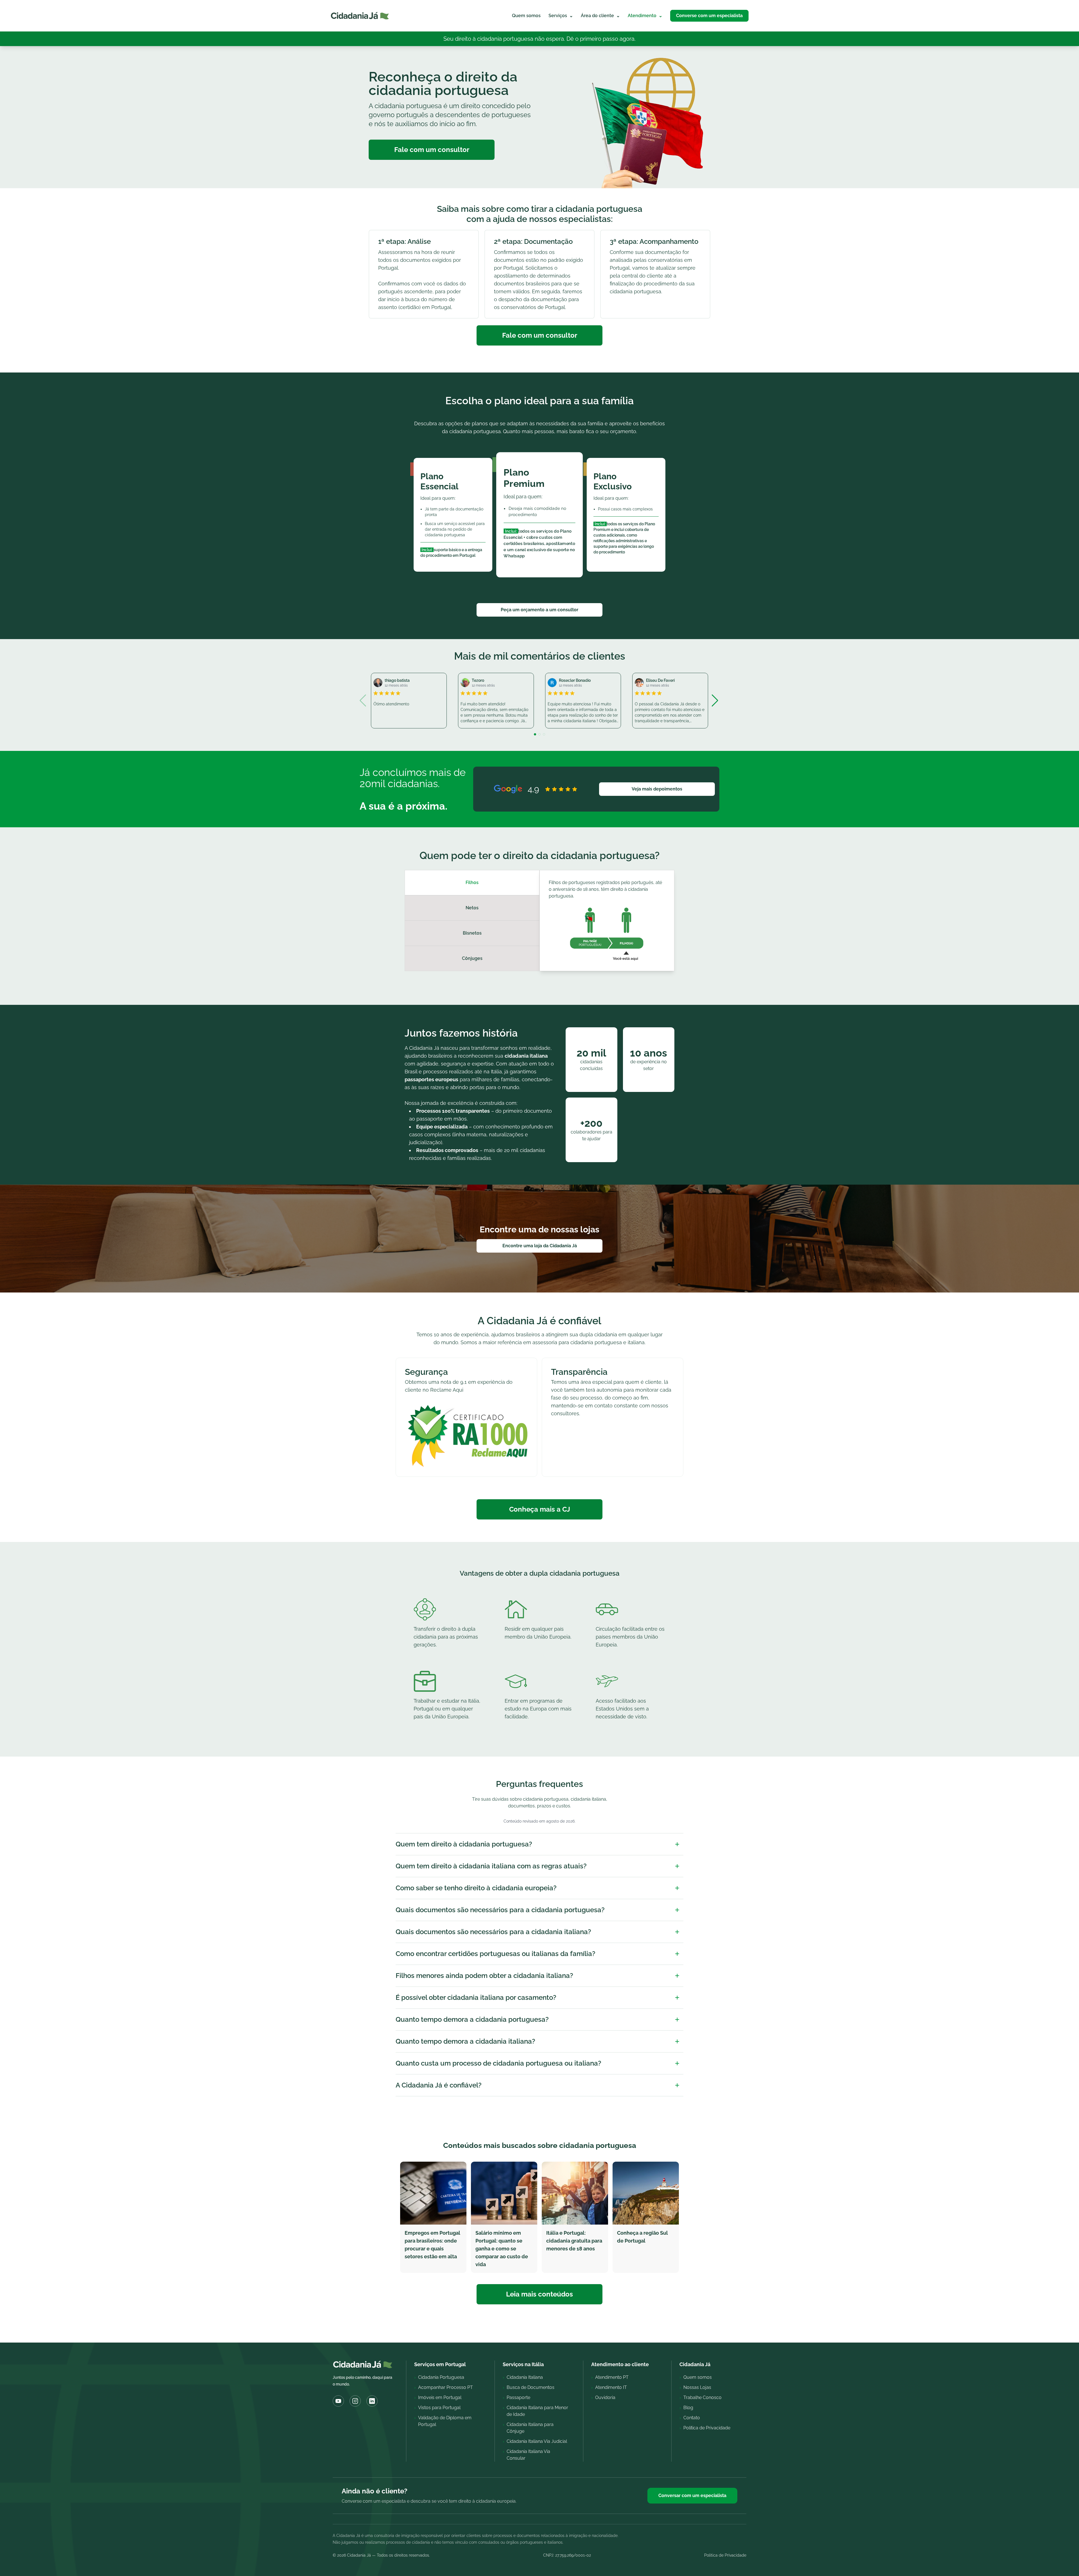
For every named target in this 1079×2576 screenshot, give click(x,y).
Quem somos (526, 16)
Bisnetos (472, 933)
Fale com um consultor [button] (432, 150)
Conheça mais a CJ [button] (540, 1509)
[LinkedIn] (372, 2401)
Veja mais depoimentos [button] (657, 789)
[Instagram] (355, 2401)
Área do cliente (600, 16)
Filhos (472, 882)
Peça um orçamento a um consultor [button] (539, 610)
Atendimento (645, 16)
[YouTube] (338, 2401)
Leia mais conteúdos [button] (539, 2294)
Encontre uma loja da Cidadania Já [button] (540, 1246)
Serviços (561, 16)
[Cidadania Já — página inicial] (360, 16)
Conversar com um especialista (692, 2496)
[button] (716, 701)
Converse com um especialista (709, 16)
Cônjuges (472, 958)
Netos (472, 908)
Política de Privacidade (725, 2555)
